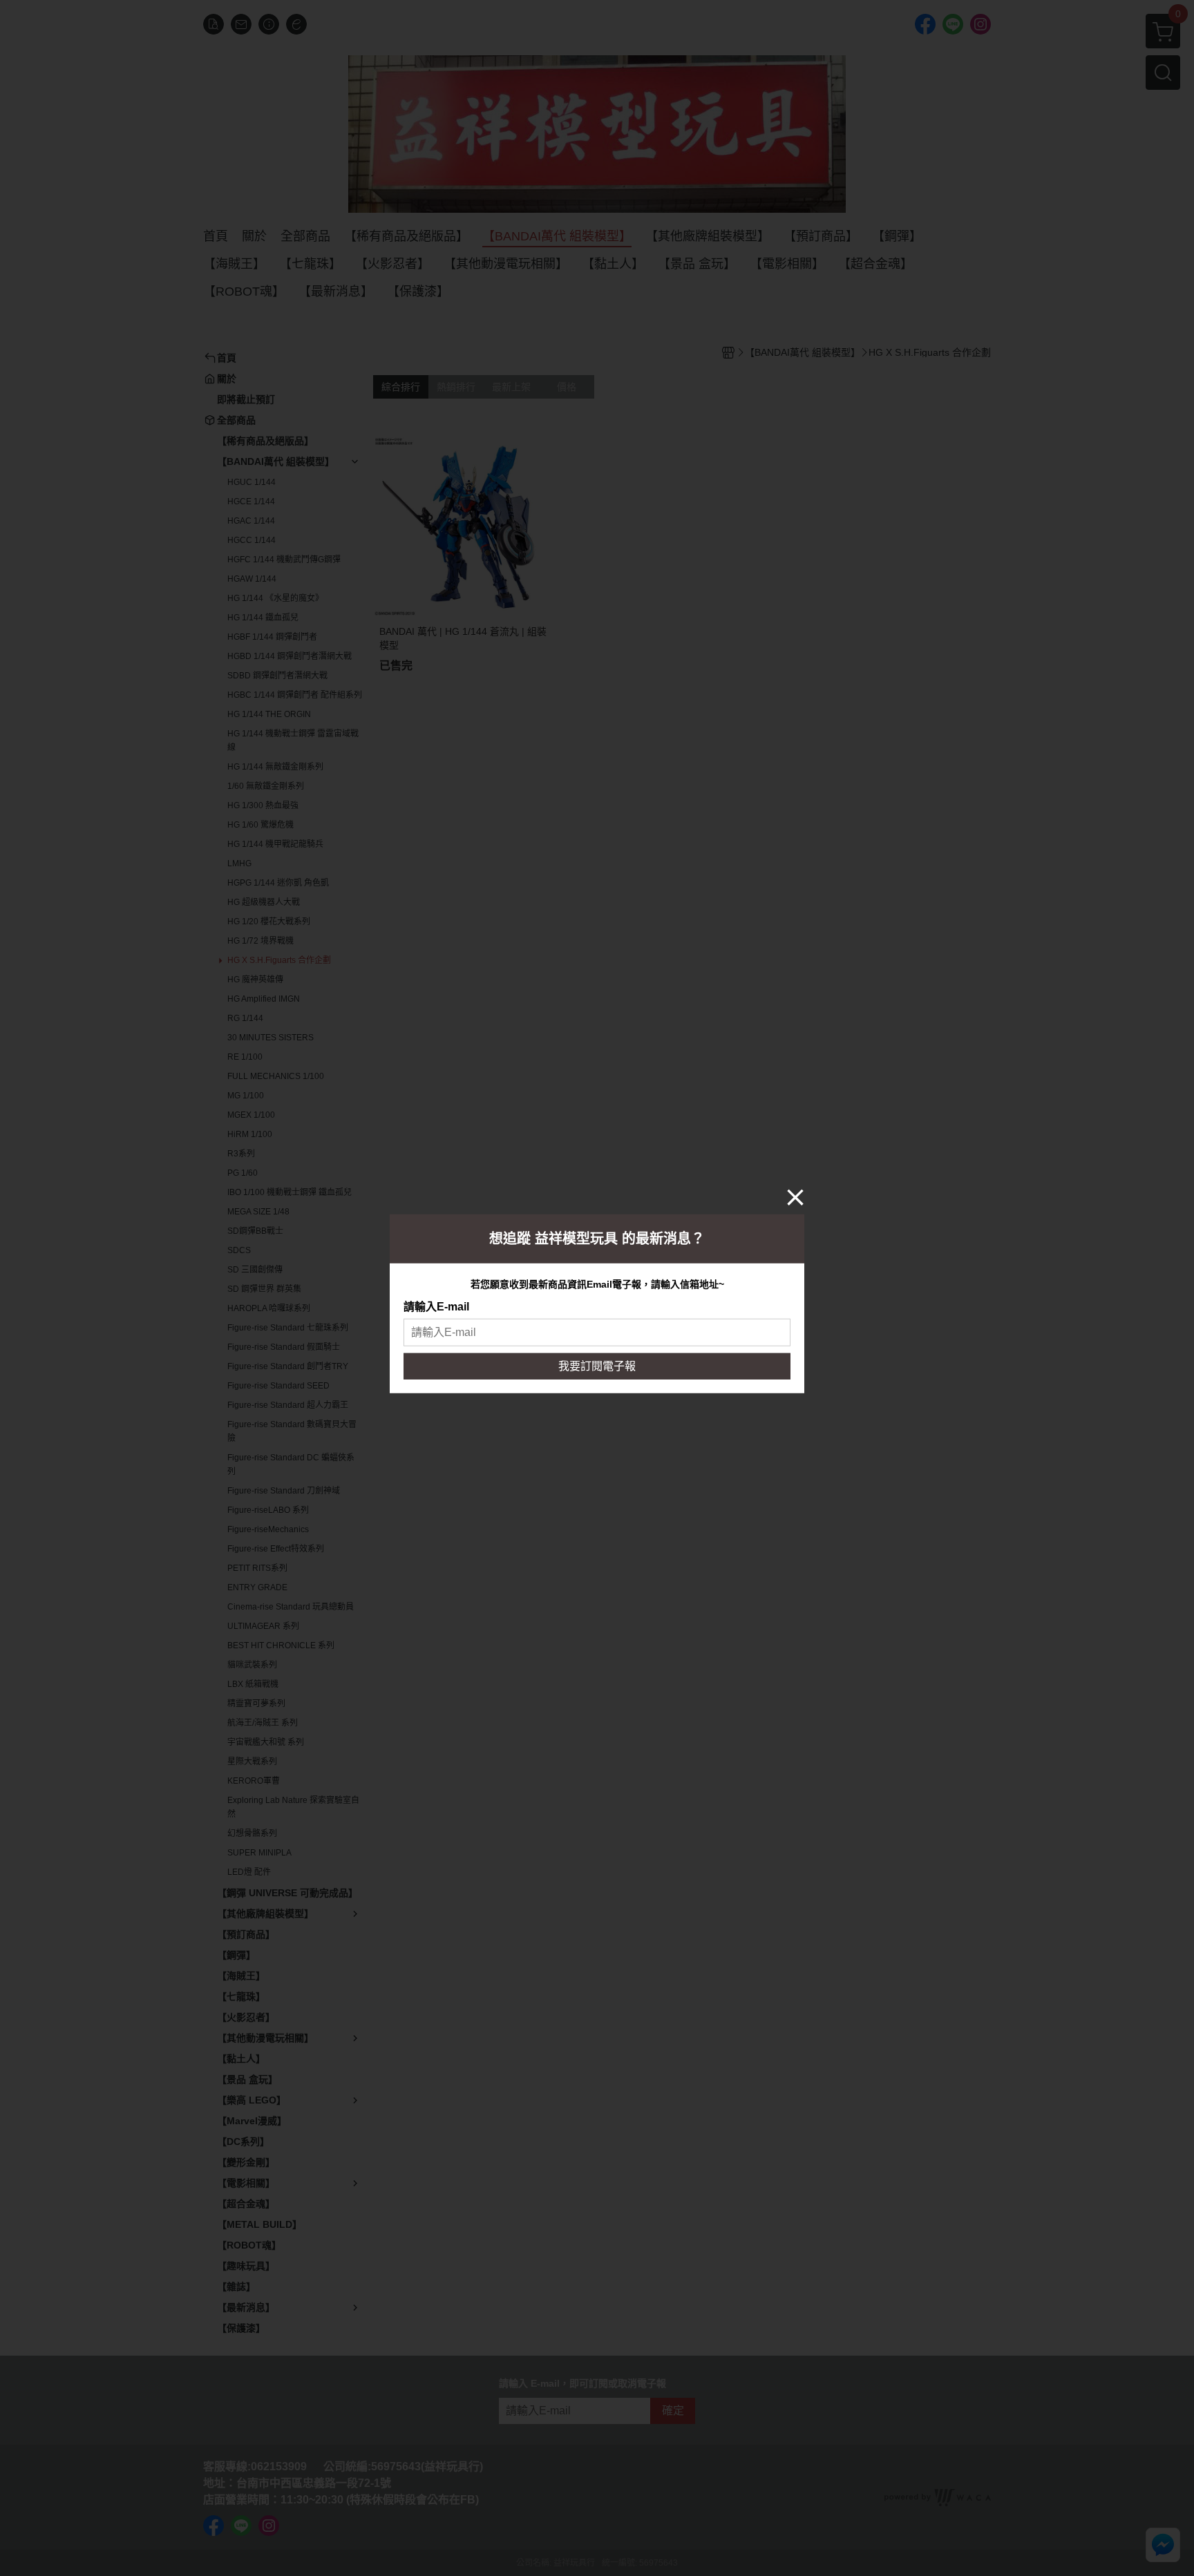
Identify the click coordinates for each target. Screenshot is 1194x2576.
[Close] (795, 1196)
